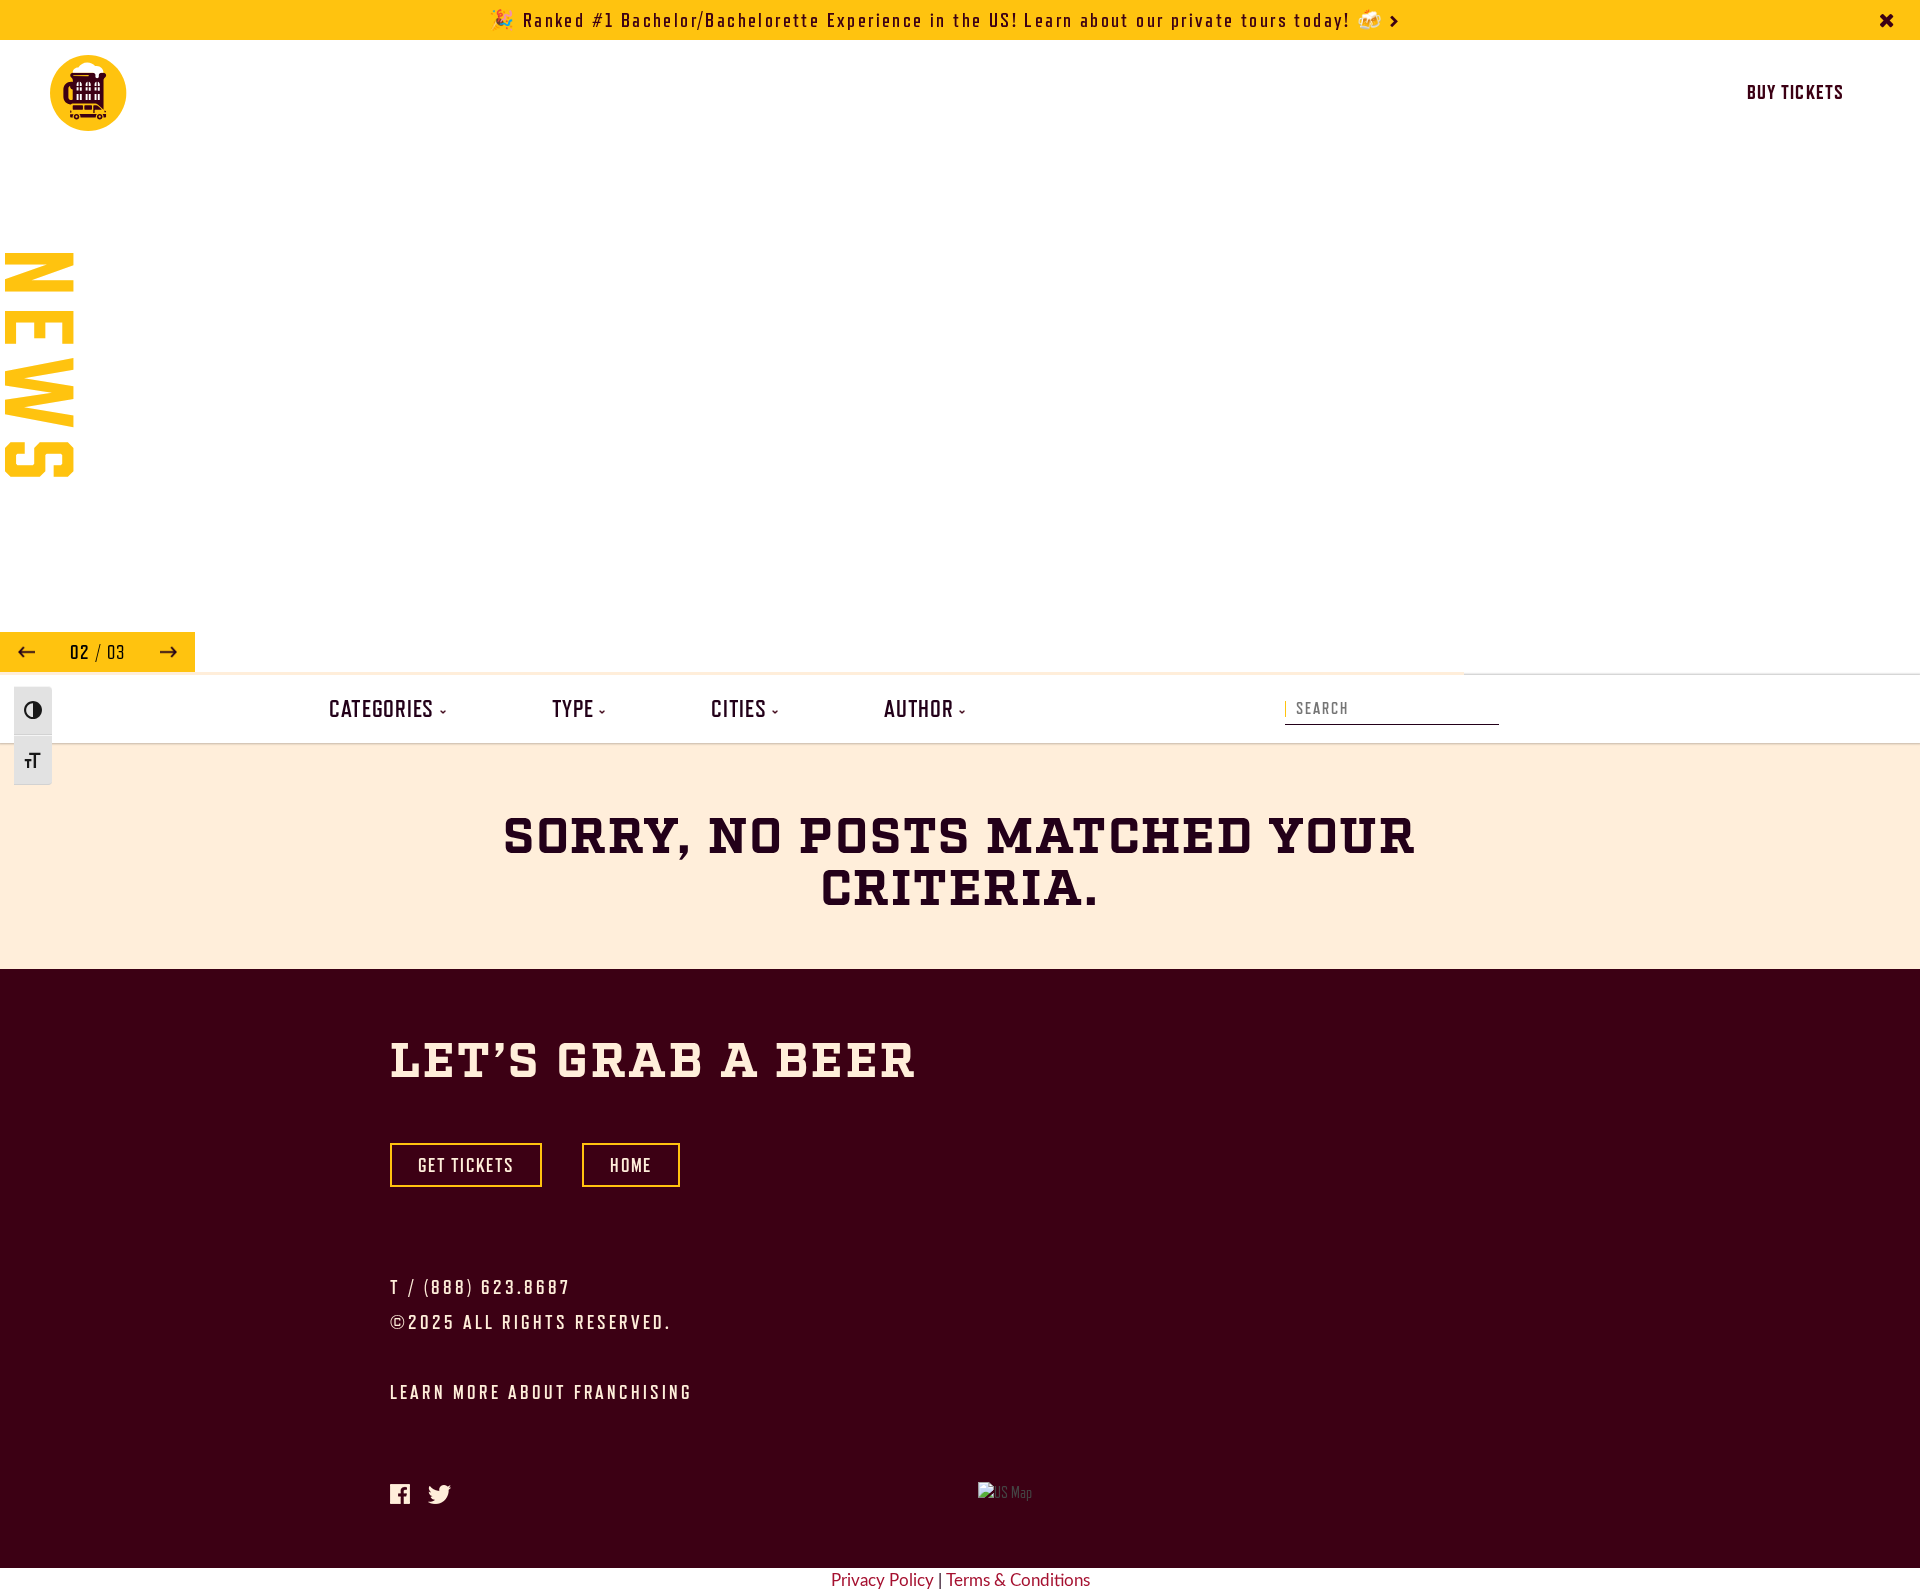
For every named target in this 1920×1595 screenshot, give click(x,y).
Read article (1126, 655)
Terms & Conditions (1018, 1581)
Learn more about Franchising (541, 1392)
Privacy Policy (882, 1581)
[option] (960, 357)
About (1096, 93)
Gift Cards (973, 93)
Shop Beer (1386, 93)
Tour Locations (629, 93)
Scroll (960, 625)
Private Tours (820, 93)
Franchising (1242, 93)
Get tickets (466, 1165)
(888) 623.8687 (497, 1287)
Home (630, 1165)
